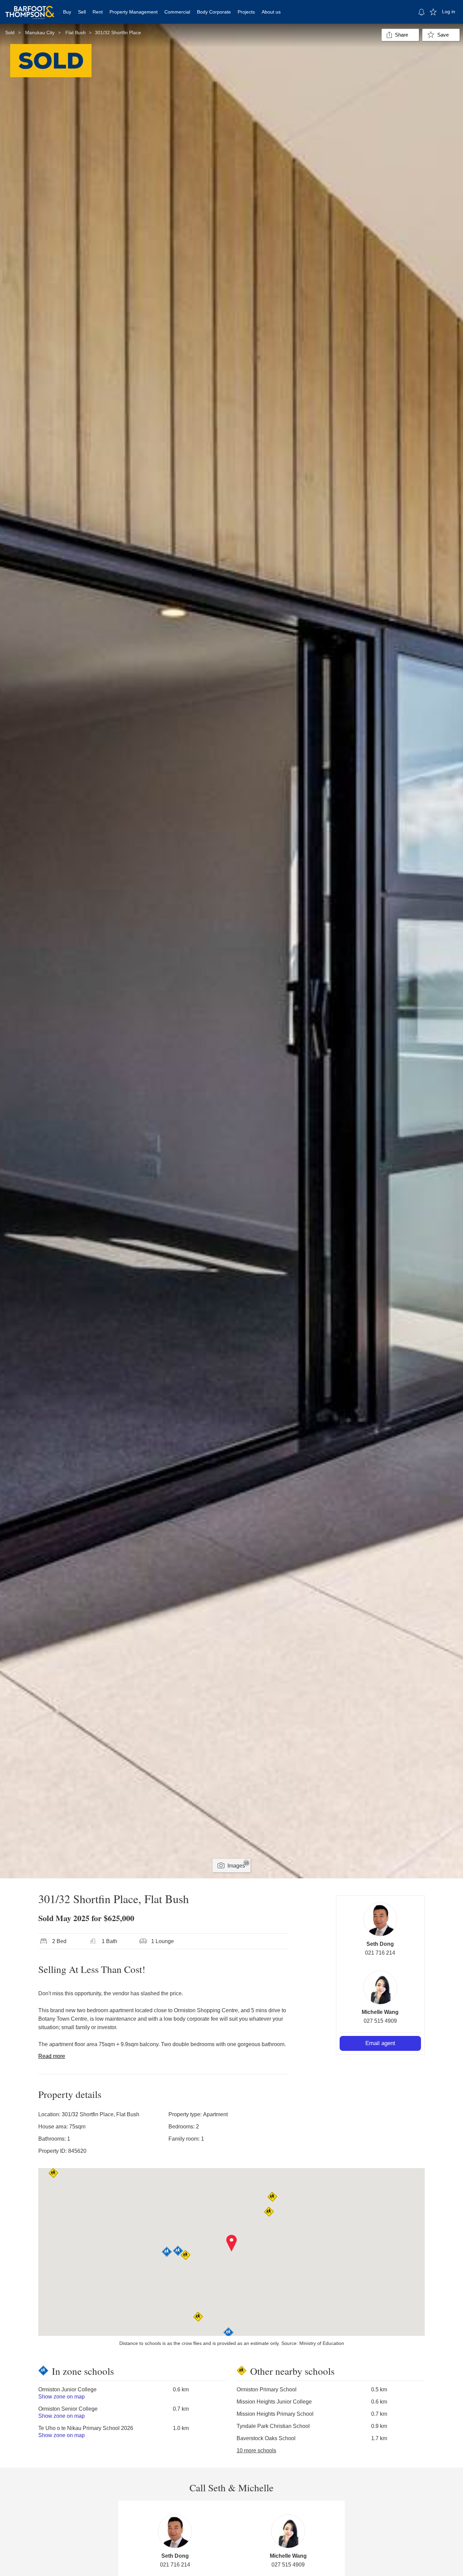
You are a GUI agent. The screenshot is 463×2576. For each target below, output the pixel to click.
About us (271, 12)
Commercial (177, 12)
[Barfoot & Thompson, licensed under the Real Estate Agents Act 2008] (30, 8)
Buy (67, 12)
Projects (246, 12)
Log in (449, 12)
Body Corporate (214, 12)
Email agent (380, 2043)
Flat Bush (76, 33)
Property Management (134, 12)
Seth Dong (380, 1944)
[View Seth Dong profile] (380, 1919)
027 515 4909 (380, 2021)
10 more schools (256, 2450)
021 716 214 (380, 1953)
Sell (82, 12)
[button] (232, 2243)
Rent (98, 12)
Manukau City (40, 33)
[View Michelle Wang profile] (380, 1987)
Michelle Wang (380, 2012)
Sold (10, 33)
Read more (52, 2056)
